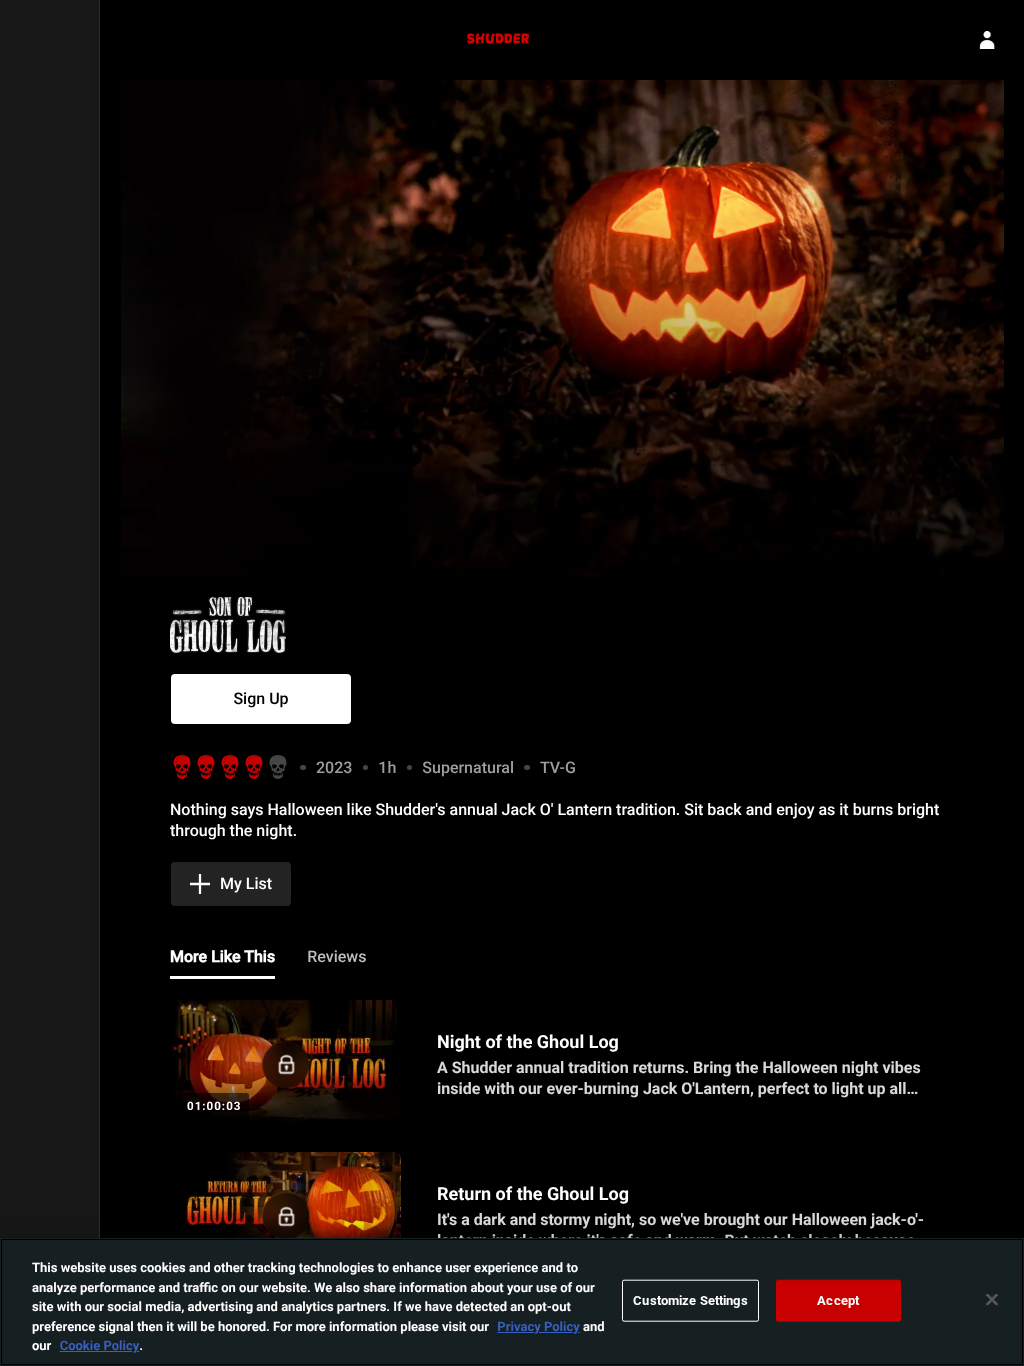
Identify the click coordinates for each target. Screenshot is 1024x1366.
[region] (512, 1302)
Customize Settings (690, 1300)
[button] (261, 699)
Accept (838, 1300)
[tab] (222, 958)
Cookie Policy (100, 1345)
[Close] (992, 1300)
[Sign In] (987, 40)
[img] (280, 625)
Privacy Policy (538, 1326)
